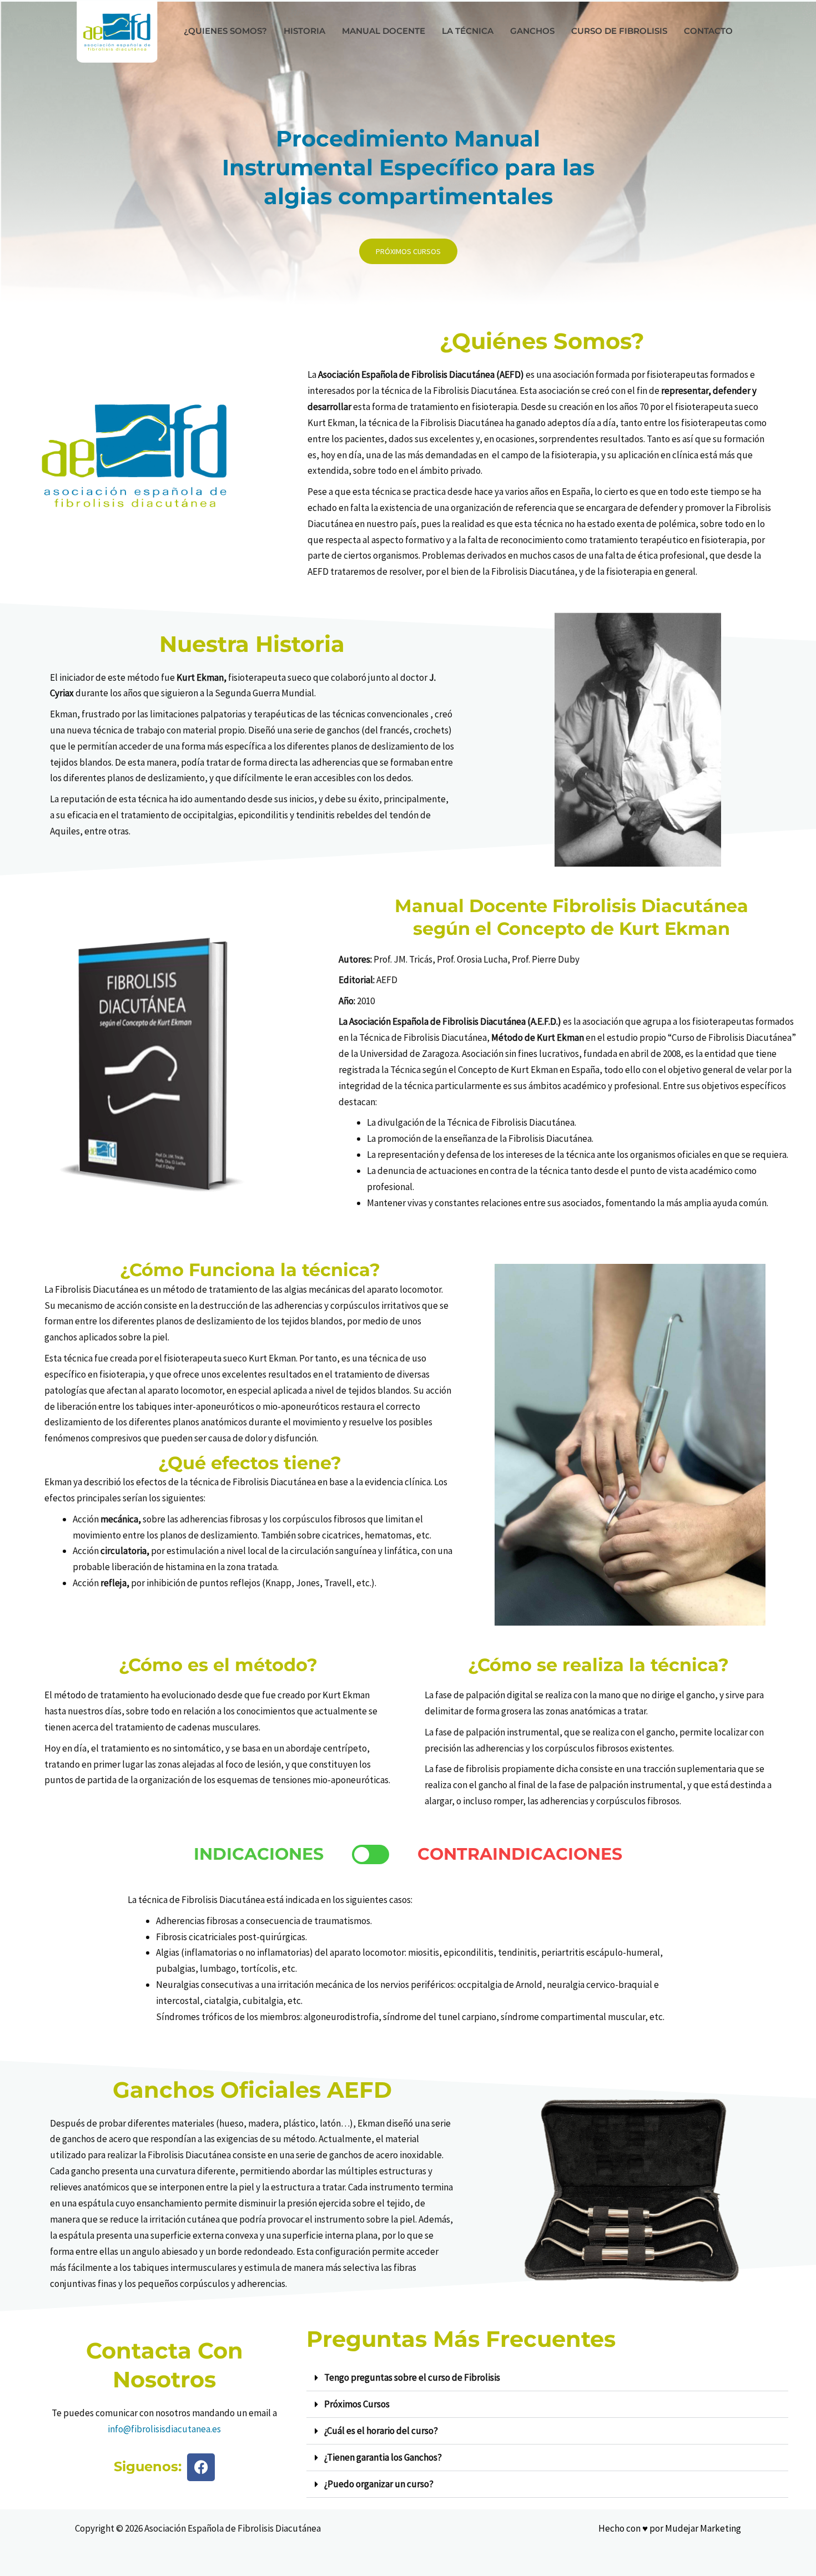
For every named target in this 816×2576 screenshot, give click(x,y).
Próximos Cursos (357, 2404)
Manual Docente (384, 31)
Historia (304, 31)
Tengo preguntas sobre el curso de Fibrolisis (412, 2377)
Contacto (708, 31)
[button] (547, 2378)
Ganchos (532, 31)
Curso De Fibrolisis (619, 31)
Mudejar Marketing (703, 2528)
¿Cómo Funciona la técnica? (250, 1270)
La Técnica (468, 31)
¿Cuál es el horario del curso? (381, 2431)
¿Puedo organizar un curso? (379, 2484)
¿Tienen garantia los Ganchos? (383, 2457)
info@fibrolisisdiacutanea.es (164, 2429)
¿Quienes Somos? (225, 31)
